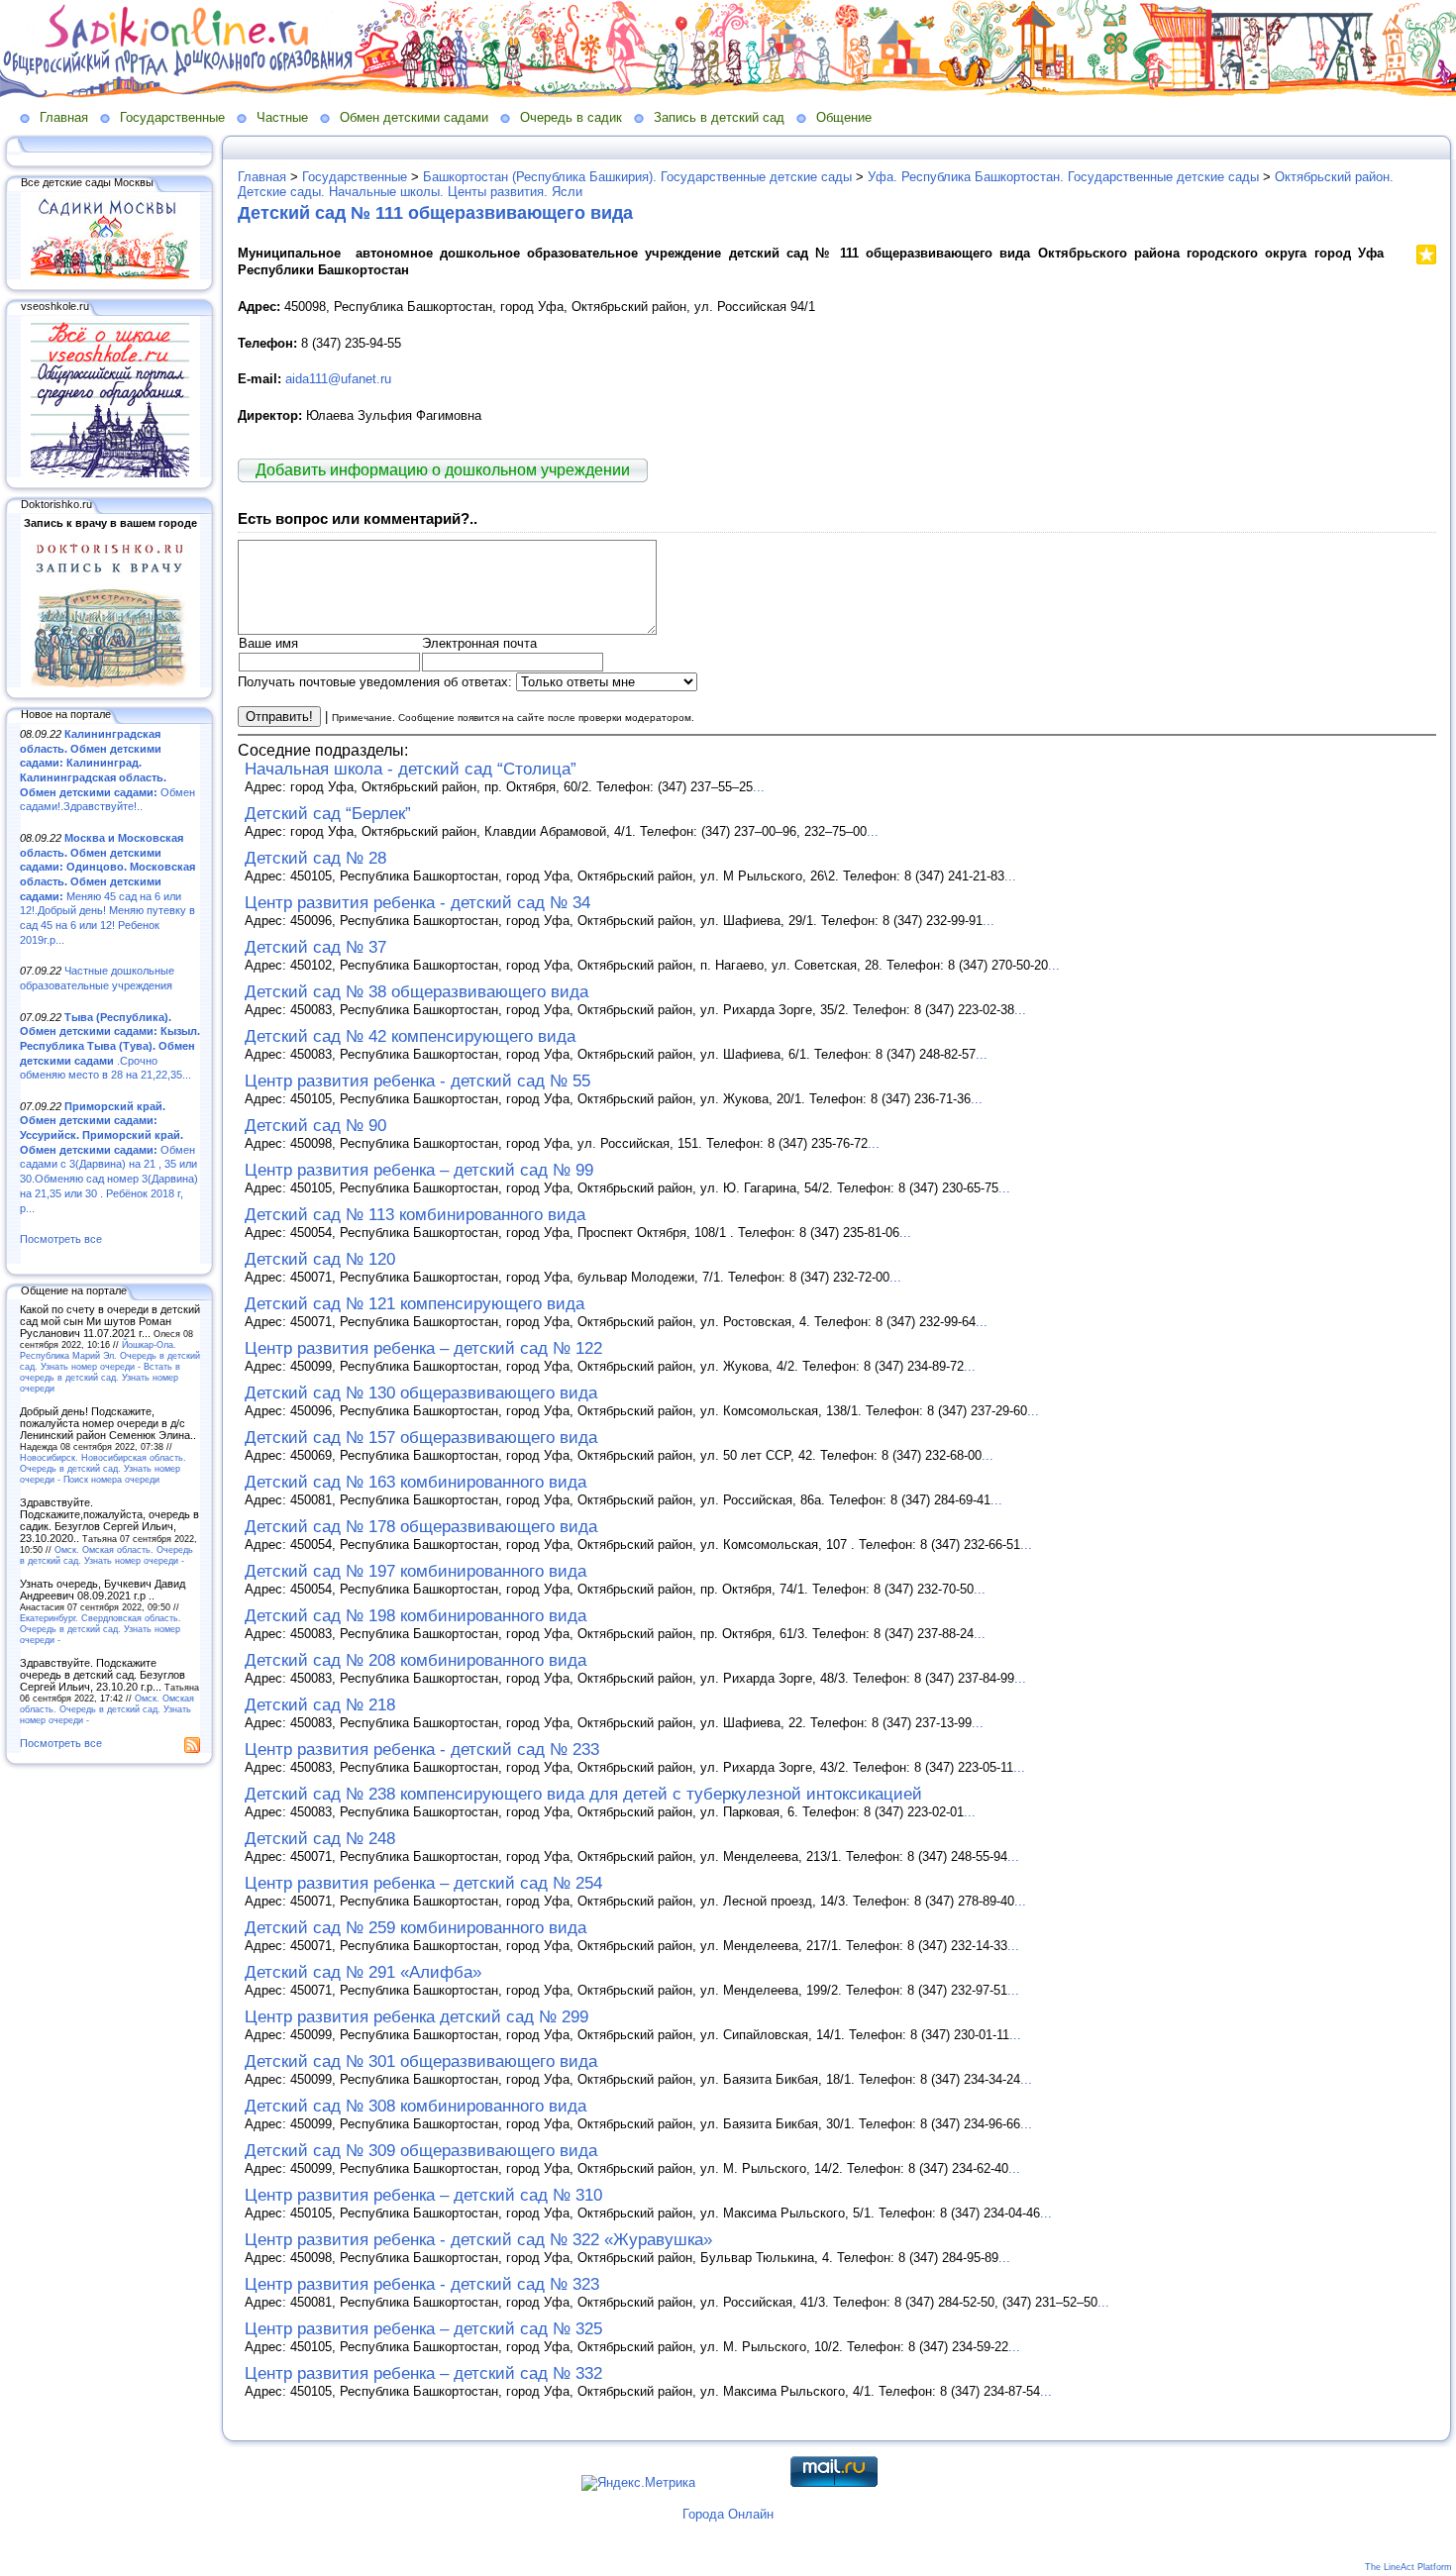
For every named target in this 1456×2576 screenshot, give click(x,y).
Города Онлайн (728, 2514)
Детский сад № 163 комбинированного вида (416, 1482)
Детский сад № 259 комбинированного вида (416, 1928)
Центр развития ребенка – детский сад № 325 (423, 2329)
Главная (64, 117)
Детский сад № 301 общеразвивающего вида (421, 2061)
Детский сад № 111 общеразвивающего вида (435, 213)
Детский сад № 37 (315, 947)
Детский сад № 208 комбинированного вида (416, 1660)
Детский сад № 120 (320, 1259)
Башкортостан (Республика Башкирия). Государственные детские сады (637, 177)
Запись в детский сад (719, 117)
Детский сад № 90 (315, 1126)
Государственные (172, 117)
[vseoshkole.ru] (110, 473)
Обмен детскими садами (414, 117)
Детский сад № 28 (315, 858)
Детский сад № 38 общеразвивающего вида (416, 992)
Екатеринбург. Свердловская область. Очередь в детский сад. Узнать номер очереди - (101, 1629)
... (759, 787)
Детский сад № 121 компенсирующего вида (415, 1304)
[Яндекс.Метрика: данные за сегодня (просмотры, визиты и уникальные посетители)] (638, 2483)
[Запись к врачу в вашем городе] (110, 683)
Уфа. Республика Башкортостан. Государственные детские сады (1063, 177)
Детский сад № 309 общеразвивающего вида (421, 2151)
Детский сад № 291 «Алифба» (363, 1972)
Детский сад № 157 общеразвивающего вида (421, 1438)
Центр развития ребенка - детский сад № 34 (417, 903)
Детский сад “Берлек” (328, 814)
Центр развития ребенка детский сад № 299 (416, 2017)
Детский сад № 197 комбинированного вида (416, 1571)
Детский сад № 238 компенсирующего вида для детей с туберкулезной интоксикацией (583, 1794)
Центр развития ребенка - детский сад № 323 (422, 2284)
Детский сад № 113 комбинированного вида (415, 1215)
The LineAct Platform (1408, 2567)
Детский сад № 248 (320, 1839)
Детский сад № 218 (320, 1705)
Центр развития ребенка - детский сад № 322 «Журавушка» (478, 2240)
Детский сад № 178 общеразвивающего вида (421, 1527)
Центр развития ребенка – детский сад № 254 (423, 1883)
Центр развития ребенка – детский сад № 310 (423, 2195)
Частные (282, 117)
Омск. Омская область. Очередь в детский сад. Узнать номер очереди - (106, 1555)
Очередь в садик (571, 117)
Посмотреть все (61, 1239)
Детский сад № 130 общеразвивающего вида (421, 1393)
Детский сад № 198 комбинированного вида (416, 1616)
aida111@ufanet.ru (338, 379)
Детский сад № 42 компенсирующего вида (410, 1036)
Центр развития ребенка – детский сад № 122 (423, 1348)
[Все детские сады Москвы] (110, 275)
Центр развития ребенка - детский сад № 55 (417, 1081)
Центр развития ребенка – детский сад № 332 (423, 2373)
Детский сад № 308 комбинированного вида (416, 2106)
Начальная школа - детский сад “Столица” (411, 769)
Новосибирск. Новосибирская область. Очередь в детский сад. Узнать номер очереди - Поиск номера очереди (103, 1468)
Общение (844, 117)
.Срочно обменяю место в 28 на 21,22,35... (110, 1046)
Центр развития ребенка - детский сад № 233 (422, 1750)
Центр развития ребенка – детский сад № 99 (419, 1170)
